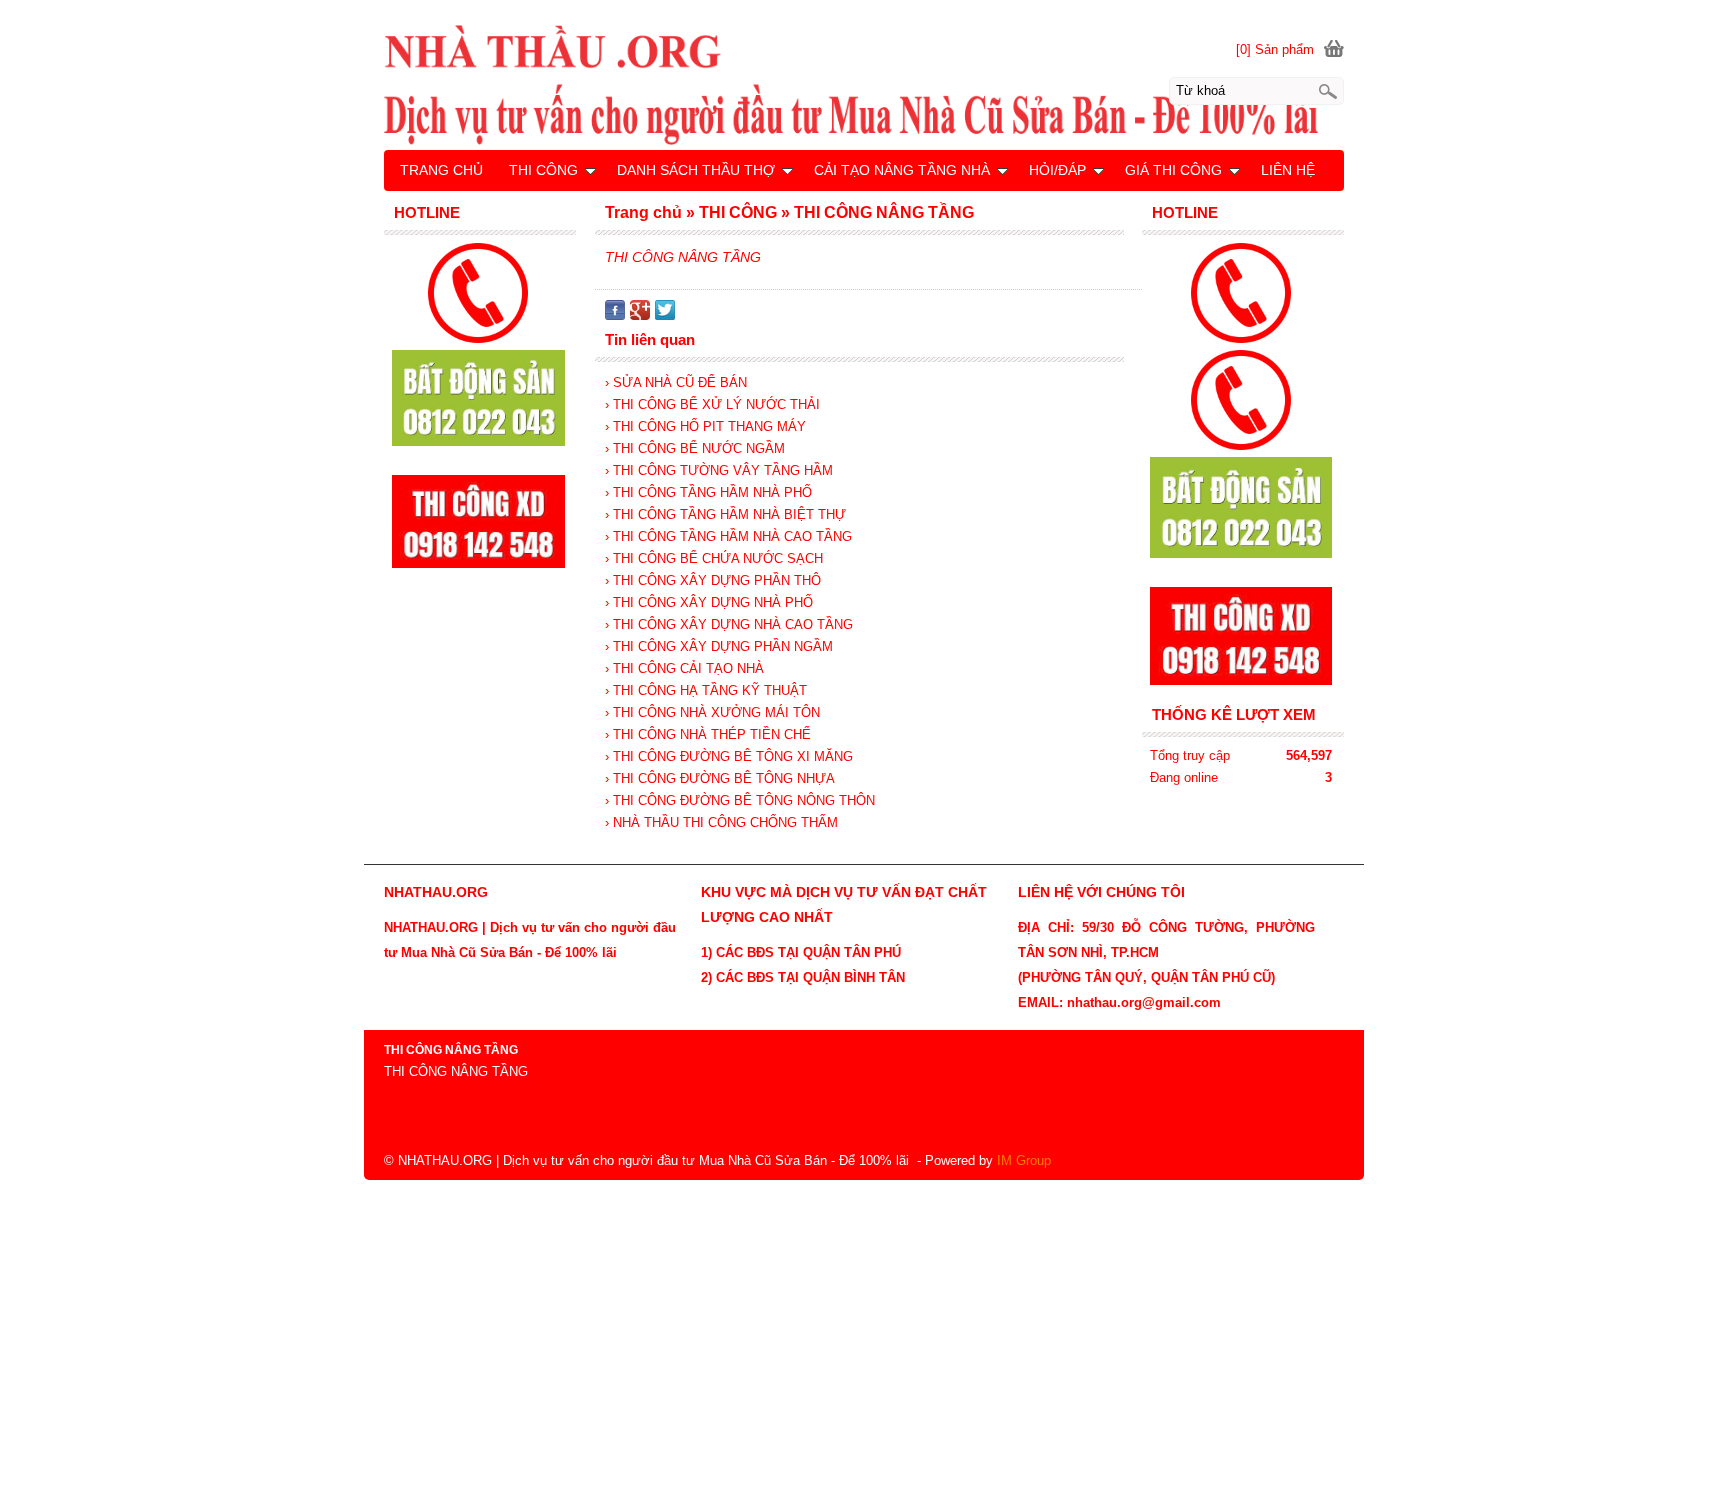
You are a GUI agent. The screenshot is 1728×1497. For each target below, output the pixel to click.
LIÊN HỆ (1288, 170)
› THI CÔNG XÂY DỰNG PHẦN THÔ (713, 580)
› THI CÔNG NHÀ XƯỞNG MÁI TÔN (712, 712)
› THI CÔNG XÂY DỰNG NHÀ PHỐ (709, 602)
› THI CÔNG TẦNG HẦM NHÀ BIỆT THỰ (725, 514)
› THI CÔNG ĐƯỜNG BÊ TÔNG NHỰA (720, 778)
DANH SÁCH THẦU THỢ (696, 170)
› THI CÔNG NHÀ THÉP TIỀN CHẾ (708, 734)
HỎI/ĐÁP (1057, 170)
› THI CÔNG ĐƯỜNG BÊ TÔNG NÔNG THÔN (740, 800)
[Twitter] (665, 315)
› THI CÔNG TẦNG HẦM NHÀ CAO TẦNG (728, 536)
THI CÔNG (543, 170)
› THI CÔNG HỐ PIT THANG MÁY (705, 426)
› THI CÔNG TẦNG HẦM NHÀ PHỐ (708, 492)
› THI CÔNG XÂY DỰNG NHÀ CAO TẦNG (729, 624)
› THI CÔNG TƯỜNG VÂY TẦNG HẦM (719, 470)
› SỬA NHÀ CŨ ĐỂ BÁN (676, 382)
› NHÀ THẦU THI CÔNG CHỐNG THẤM (721, 822)
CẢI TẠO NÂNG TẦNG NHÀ (902, 170)
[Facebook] (615, 315)
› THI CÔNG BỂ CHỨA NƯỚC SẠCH (714, 558)
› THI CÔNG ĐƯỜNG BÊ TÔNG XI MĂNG (729, 756)
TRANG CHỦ (441, 170)
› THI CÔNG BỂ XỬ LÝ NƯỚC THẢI (712, 404)
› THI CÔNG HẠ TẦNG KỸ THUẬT (706, 690)
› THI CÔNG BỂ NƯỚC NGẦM (695, 448)
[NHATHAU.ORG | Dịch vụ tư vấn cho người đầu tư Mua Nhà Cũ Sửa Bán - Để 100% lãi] (864, 84)
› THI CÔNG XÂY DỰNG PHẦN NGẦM (719, 646)
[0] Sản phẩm (1275, 49)
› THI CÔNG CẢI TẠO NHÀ (684, 668)
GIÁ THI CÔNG (1173, 170)
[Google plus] (640, 315)
